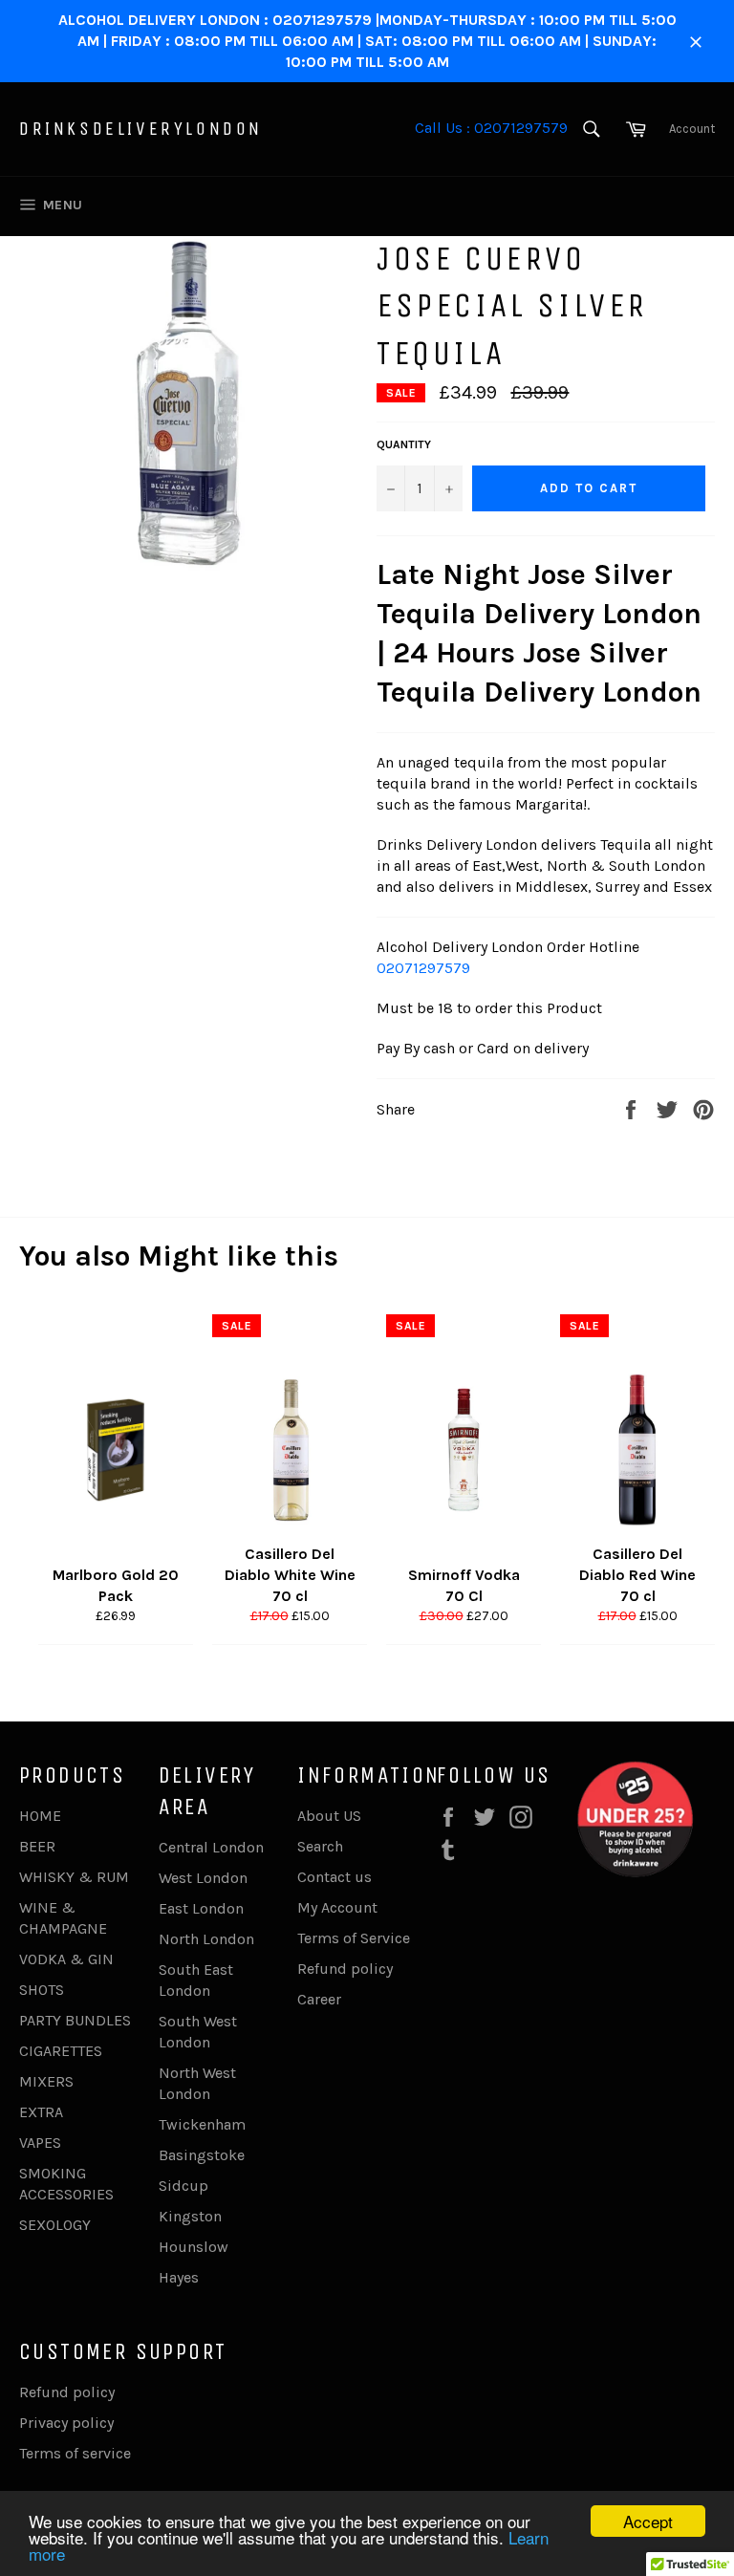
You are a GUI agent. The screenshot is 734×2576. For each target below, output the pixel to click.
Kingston (190, 2216)
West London (203, 1878)
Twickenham (202, 2124)
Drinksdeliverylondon (141, 129)
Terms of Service (354, 1938)
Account (692, 129)
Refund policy (345, 1969)
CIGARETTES (61, 2051)
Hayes (179, 2277)
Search (320, 1846)
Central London (211, 1847)
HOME (40, 1816)
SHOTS (42, 1990)
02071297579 (521, 128)
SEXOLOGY (55, 2225)
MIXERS (46, 2081)
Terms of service (75, 2453)
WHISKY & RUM (74, 1877)
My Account (337, 1907)
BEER (37, 1846)
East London (201, 1908)
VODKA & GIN (66, 1959)
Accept (648, 2521)
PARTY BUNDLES (75, 2020)
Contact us (335, 1877)
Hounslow (194, 2247)
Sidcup (183, 2186)
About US (329, 1816)
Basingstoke (202, 2155)
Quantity (404, 444)
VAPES (40, 2143)
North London (206, 1939)
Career (319, 1999)
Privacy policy (66, 2423)
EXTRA (41, 2112)
